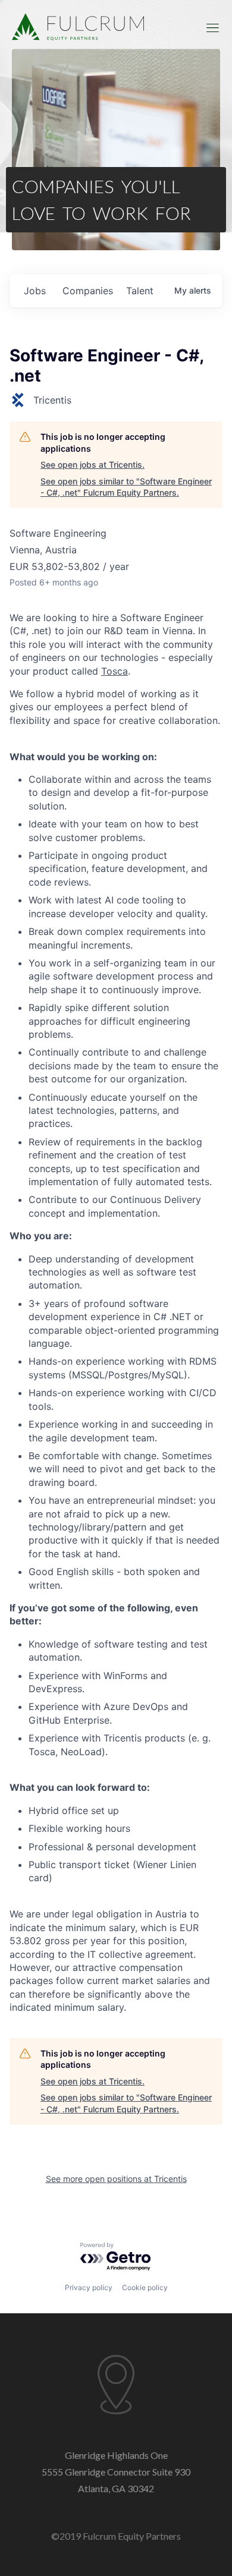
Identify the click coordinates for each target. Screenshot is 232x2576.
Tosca (115, 671)
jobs (35, 291)
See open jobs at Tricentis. (93, 465)
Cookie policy (145, 2287)
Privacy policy (89, 2287)
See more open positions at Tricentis (116, 2179)
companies (88, 291)
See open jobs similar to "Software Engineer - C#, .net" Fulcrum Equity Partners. (126, 487)
